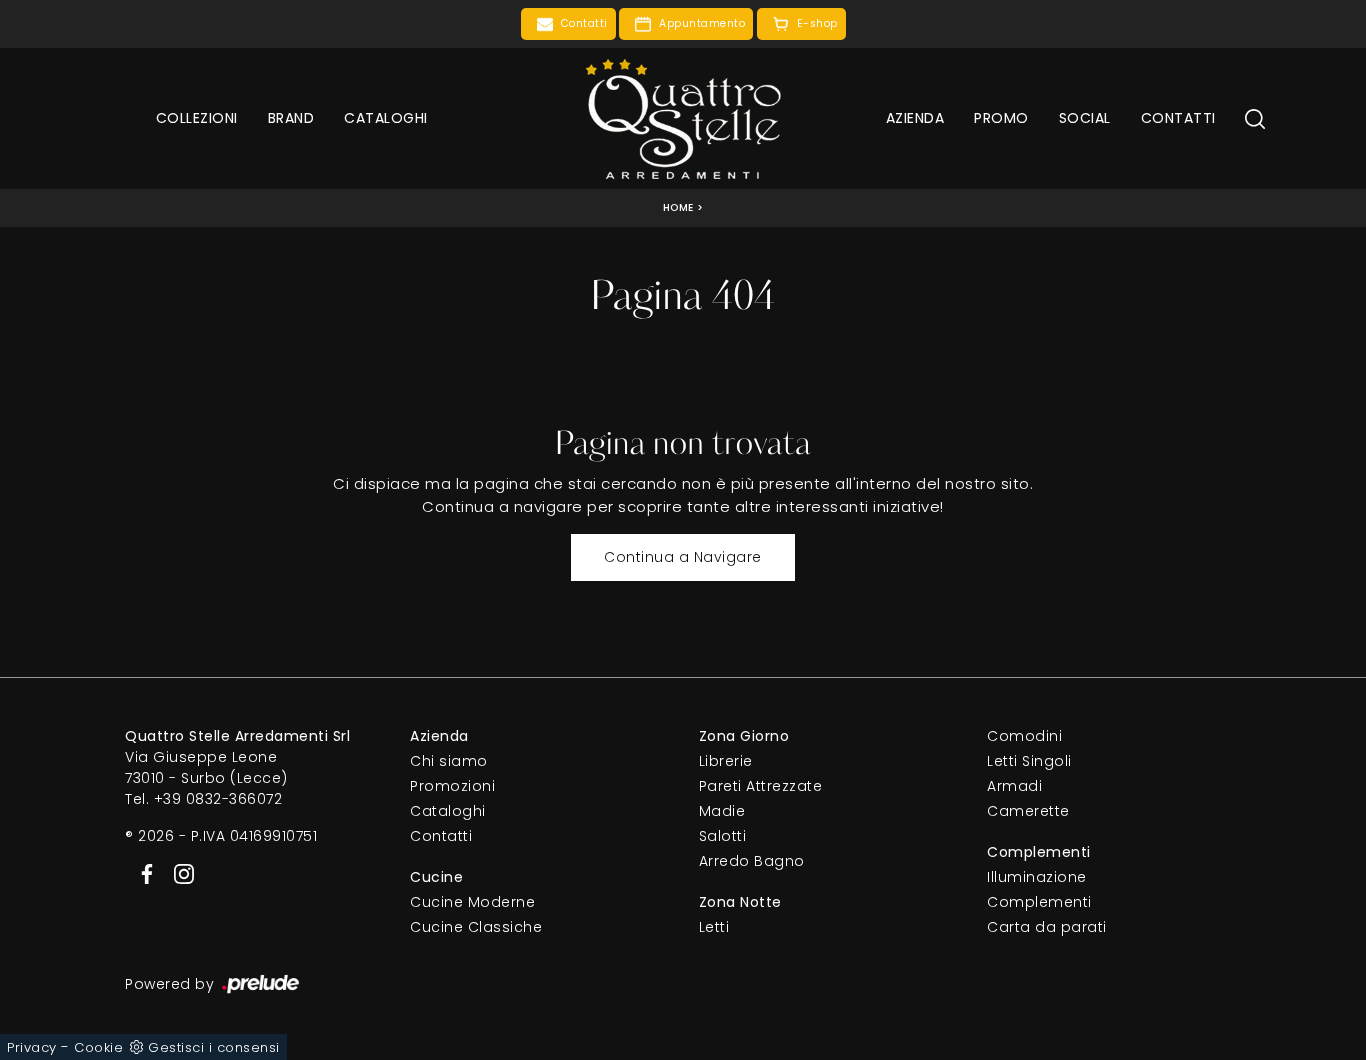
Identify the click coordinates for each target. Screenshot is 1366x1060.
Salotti (723, 836)
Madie (722, 811)
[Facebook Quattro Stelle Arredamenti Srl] (143, 873)
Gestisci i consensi (214, 1047)
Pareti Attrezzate (761, 786)
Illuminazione (1037, 877)
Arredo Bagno (752, 861)
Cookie (98, 1047)
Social (1085, 118)
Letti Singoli (1029, 761)
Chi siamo (449, 761)
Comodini (1024, 736)
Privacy (32, 1047)
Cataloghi (386, 118)
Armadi (1014, 786)
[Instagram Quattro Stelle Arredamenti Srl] (178, 873)
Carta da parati (1047, 927)
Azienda (915, 118)
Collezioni (197, 118)
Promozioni (452, 786)
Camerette (1028, 811)
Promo (1001, 118)
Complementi (1039, 902)
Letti (714, 927)
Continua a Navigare (683, 557)
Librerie (726, 761)
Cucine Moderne (472, 902)
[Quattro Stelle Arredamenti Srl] (683, 118)
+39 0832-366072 (218, 799)
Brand (291, 118)
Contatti (1178, 118)
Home (678, 207)
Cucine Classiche (476, 927)
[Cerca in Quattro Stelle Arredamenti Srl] (1255, 118)
